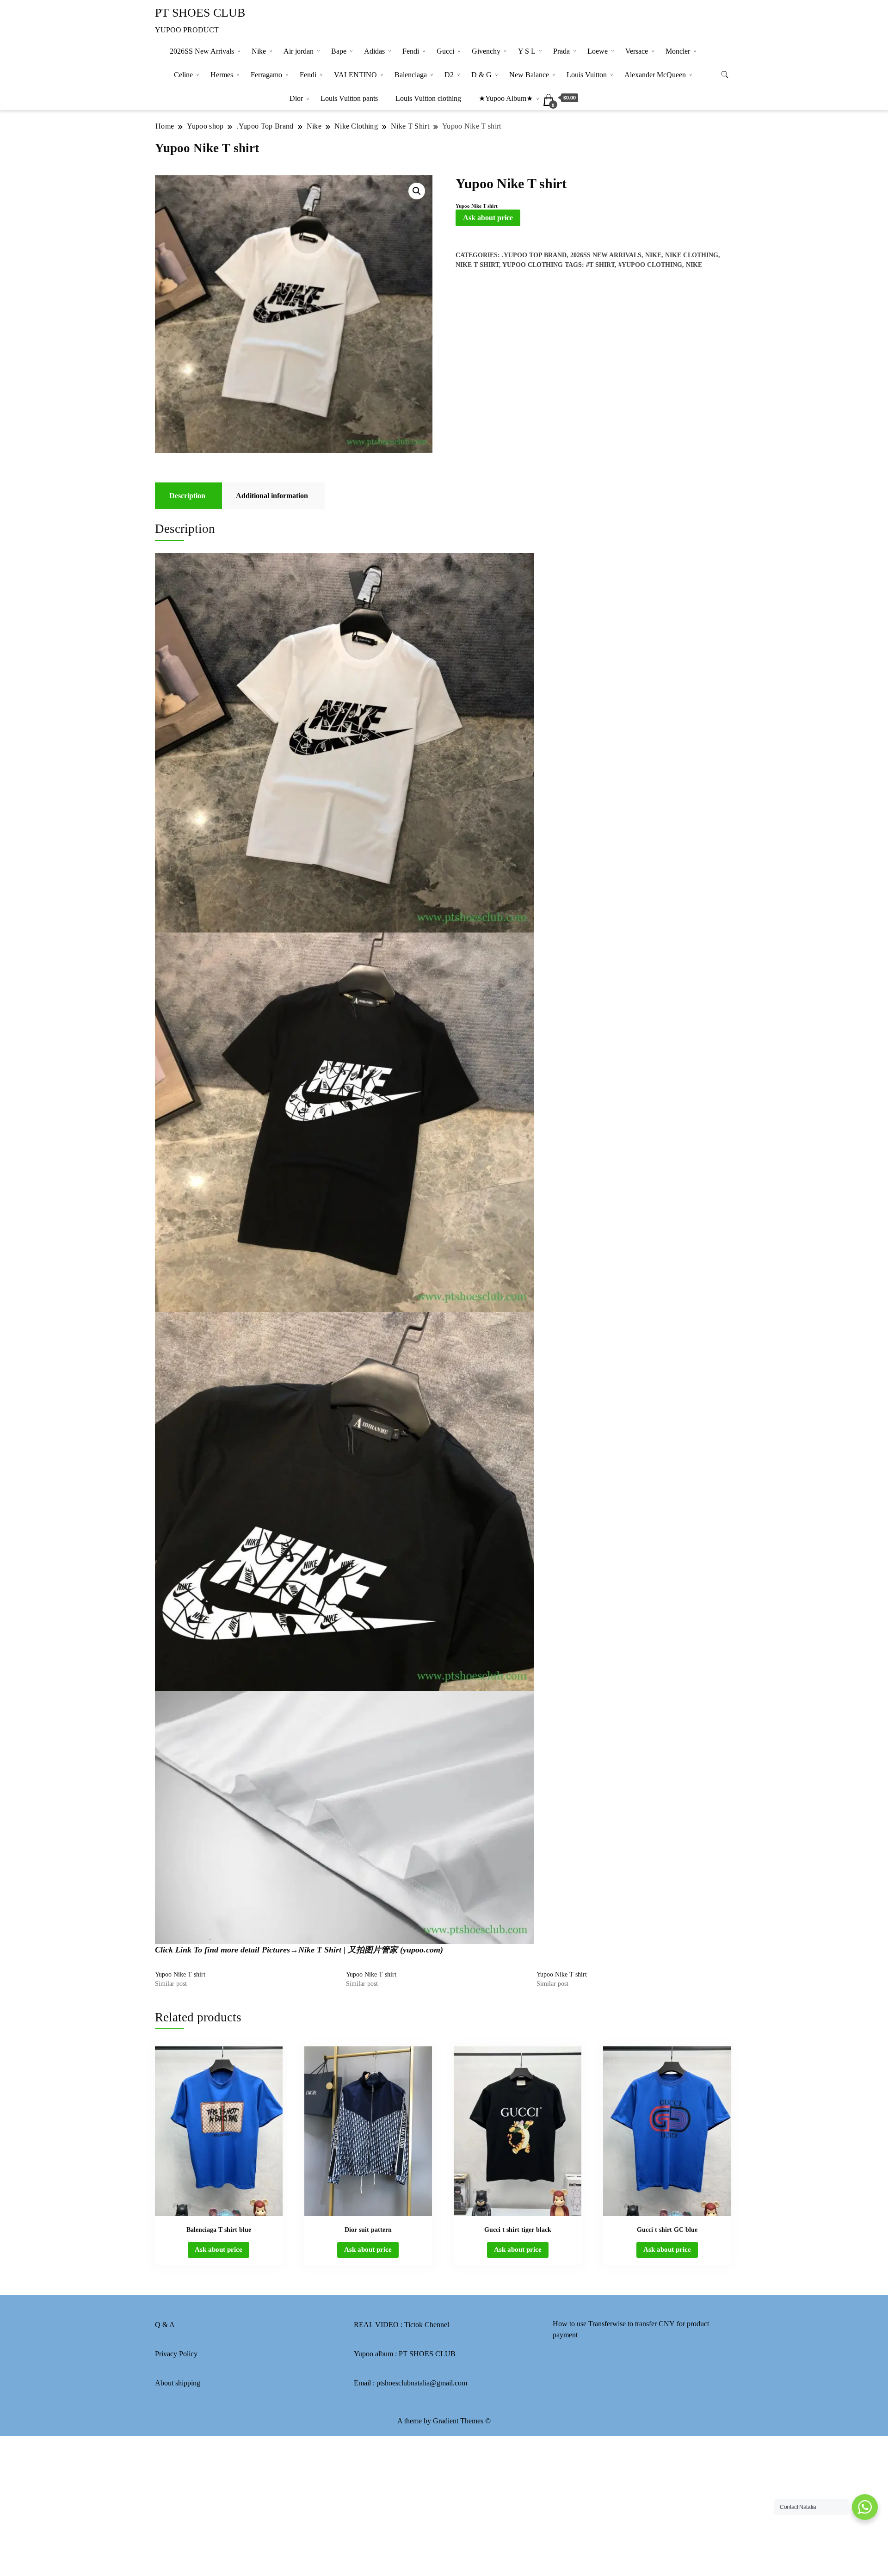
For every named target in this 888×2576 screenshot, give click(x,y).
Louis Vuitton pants (349, 98)
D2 (449, 75)
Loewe (598, 51)
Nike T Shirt (477, 265)
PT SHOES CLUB (200, 13)
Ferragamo (266, 75)
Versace (637, 51)
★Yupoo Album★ (506, 98)
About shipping (178, 2383)
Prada (561, 51)
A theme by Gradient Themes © (444, 2421)
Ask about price (488, 218)
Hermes (222, 75)
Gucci (445, 51)
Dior (296, 98)
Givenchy (486, 51)
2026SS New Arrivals (202, 51)
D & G (481, 75)
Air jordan (299, 51)
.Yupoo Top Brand (534, 255)
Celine (183, 75)
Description (187, 496)
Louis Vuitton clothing (428, 98)
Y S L (527, 51)
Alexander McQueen (655, 75)
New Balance (529, 75)
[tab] (187, 496)
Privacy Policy (176, 2354)
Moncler (678, 51)
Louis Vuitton (587, 75)
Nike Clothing (692, 255)
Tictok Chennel (427, 2325)
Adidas (374, 51)
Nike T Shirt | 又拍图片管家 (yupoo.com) (371, 1950)
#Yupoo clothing (650, 265)
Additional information (272, 496)
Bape (339, 51)
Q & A (165, 2325)
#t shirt (600, 265)
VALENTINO (355, 75)
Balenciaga (411, 75)
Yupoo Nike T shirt (180, 1974)
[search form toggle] (725, 75)
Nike (259, 51)
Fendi (411, 51)
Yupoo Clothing (533, 265)
